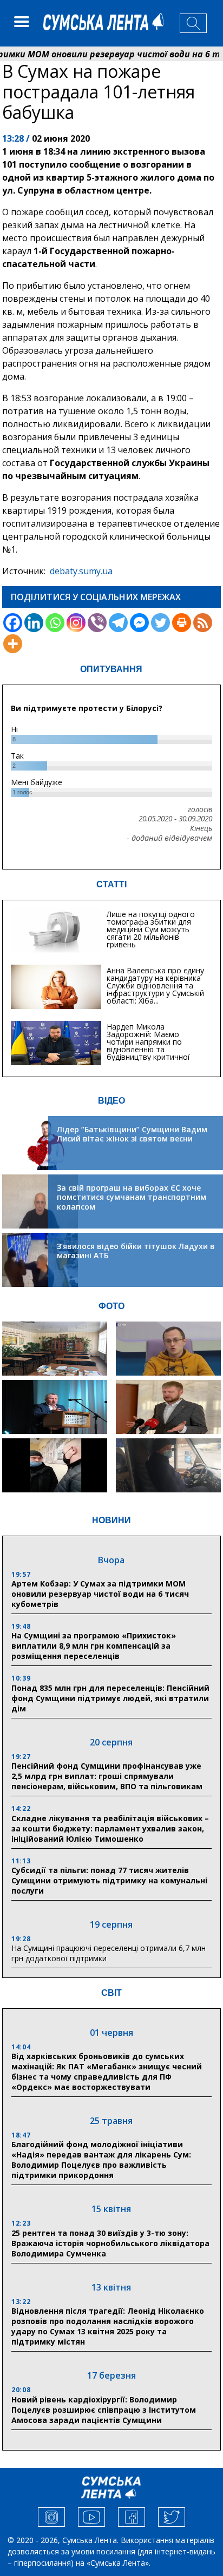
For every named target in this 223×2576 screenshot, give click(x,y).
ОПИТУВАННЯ (111, 669)
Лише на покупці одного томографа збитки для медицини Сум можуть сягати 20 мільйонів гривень (151, 929)
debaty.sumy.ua (81, 571)
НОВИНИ (111, 1520)
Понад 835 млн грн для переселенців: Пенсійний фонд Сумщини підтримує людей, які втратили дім (110, 1698)
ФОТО (111, 1306)
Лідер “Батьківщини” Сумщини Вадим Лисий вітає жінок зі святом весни (132, 1134)
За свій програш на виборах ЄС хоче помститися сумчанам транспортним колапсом (132, 1197)
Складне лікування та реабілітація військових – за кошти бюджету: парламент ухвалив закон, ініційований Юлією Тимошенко (110, 1828)
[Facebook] (13, 623)
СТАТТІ (111, 884)
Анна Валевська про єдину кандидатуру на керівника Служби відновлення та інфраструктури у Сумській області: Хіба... (155, 985)
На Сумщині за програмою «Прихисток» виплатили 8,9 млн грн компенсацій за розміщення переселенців (94, 1646)
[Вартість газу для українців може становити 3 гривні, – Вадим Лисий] (168, 1407)
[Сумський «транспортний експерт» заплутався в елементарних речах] (168, 1349)
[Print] (182, 623)
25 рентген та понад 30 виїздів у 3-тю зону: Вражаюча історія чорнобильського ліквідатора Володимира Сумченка (110, 2243)
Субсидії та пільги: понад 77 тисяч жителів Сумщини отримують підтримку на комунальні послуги (109, 1880)
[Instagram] (76, 623)
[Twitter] (160, 623)
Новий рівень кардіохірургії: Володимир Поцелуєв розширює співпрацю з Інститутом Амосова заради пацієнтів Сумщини (104, 2410)
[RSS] (203, 623)
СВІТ (111, 1993)
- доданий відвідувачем (169, 838)
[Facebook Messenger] (139, 623)
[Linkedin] (34, 623)
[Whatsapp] (55, 623)
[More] (13, 644)
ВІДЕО (111, 1101)
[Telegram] (118, 623)
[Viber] (97, 623)
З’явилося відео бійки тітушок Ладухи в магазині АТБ (136, 1251)
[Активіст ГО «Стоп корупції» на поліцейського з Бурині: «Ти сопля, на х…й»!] (55, 1465)
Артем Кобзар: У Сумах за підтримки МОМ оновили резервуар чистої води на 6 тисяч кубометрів (100, 1594)
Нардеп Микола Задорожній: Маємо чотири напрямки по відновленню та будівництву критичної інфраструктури (148, 1045)
